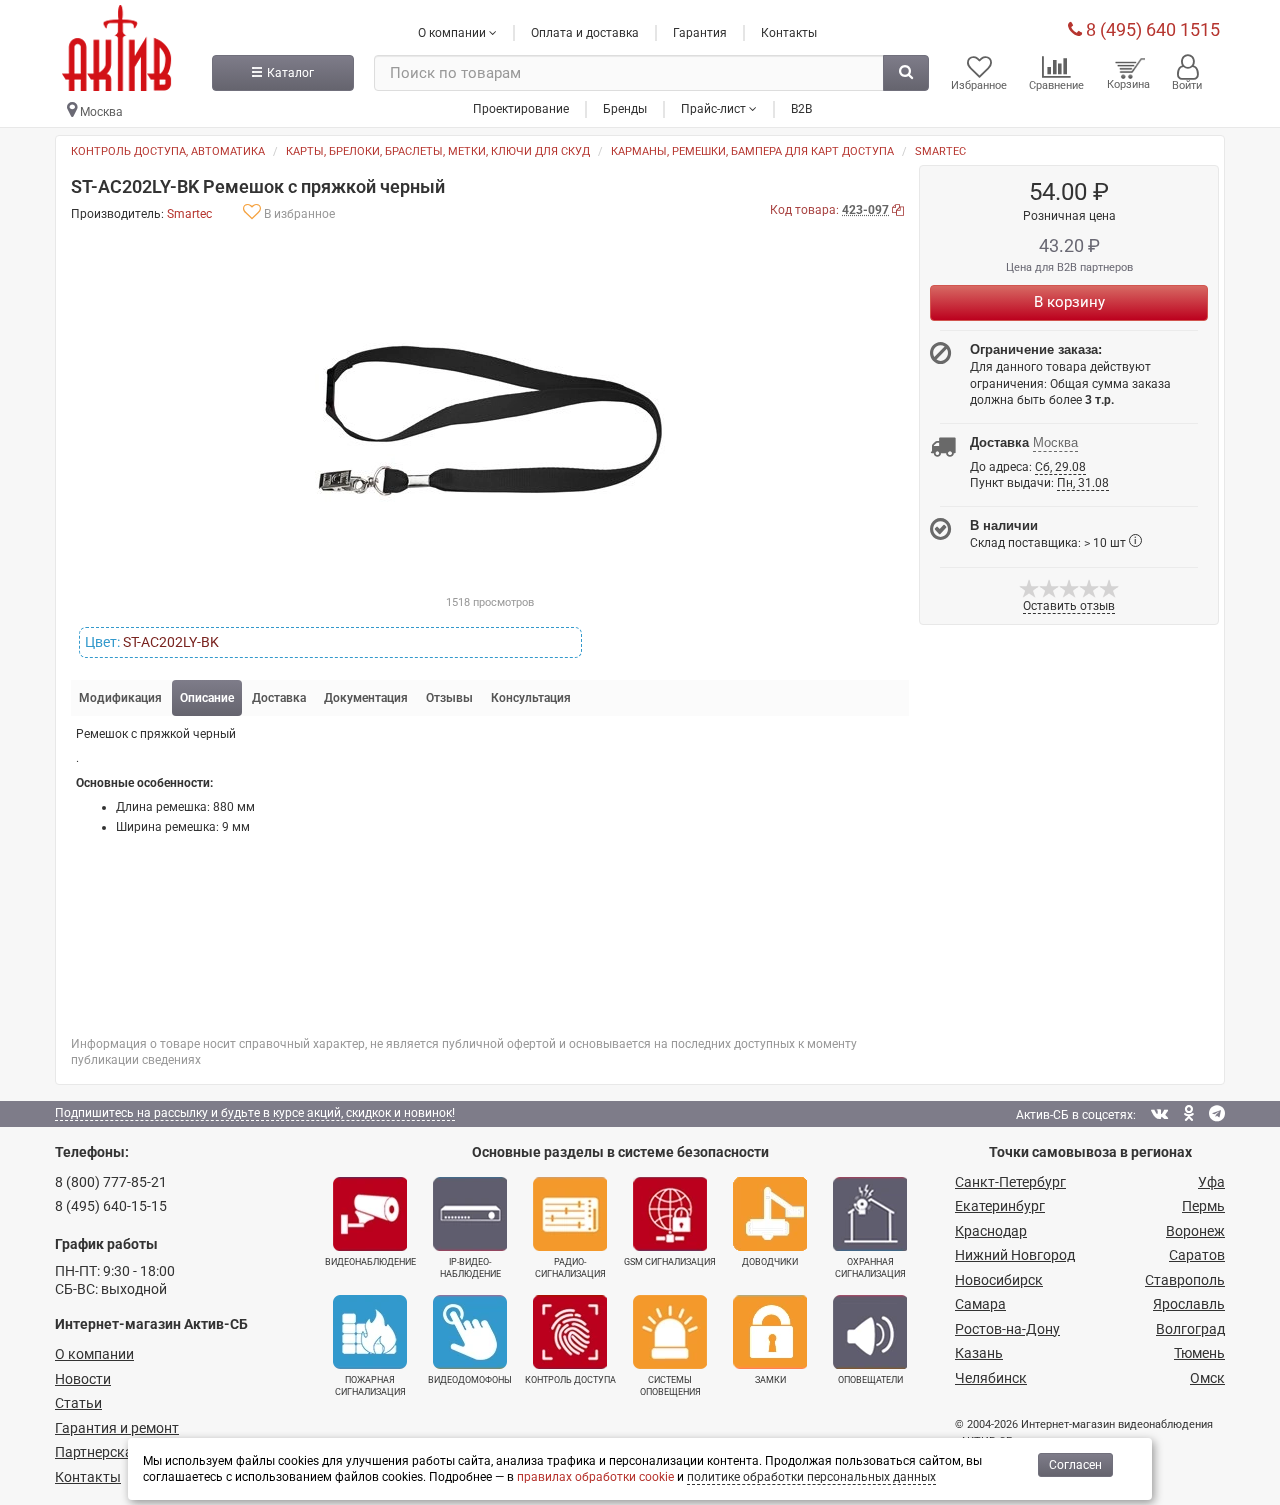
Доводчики (770, 1262)
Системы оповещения (670, 1386)
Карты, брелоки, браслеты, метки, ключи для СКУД (438, 151)
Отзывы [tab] (449, 698)
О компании (94, 1354)
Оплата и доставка (585, 33)
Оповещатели (870, 1380)
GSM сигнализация (670, 1262)
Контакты (789, 33)
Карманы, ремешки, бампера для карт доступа (752, 151)
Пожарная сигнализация (370, 1386)
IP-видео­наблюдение (470, 1268)
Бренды (625, 109)
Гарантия (700, 33)
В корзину (1069, 302)
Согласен (1075, 1465)
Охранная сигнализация (870, 1268)
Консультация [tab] (531, 698)
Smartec (940, 151)
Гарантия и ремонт (117, 1428)
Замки (770, 1380)
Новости (83, 1379)
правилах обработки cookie (595, 1477)
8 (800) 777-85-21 (111, 1182)
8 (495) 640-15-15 (111, 1206)
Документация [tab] (366, 698)
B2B (801, 109)
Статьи (78, 1403)
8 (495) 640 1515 (1151, 29)
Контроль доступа (570, 1380)
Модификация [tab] (120, 698)
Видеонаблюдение (370, 1262)
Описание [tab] (207, 698)
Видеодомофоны (470, 1380)
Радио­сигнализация (570, 1268)
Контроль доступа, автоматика (168, 151)
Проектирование (521, 109)
